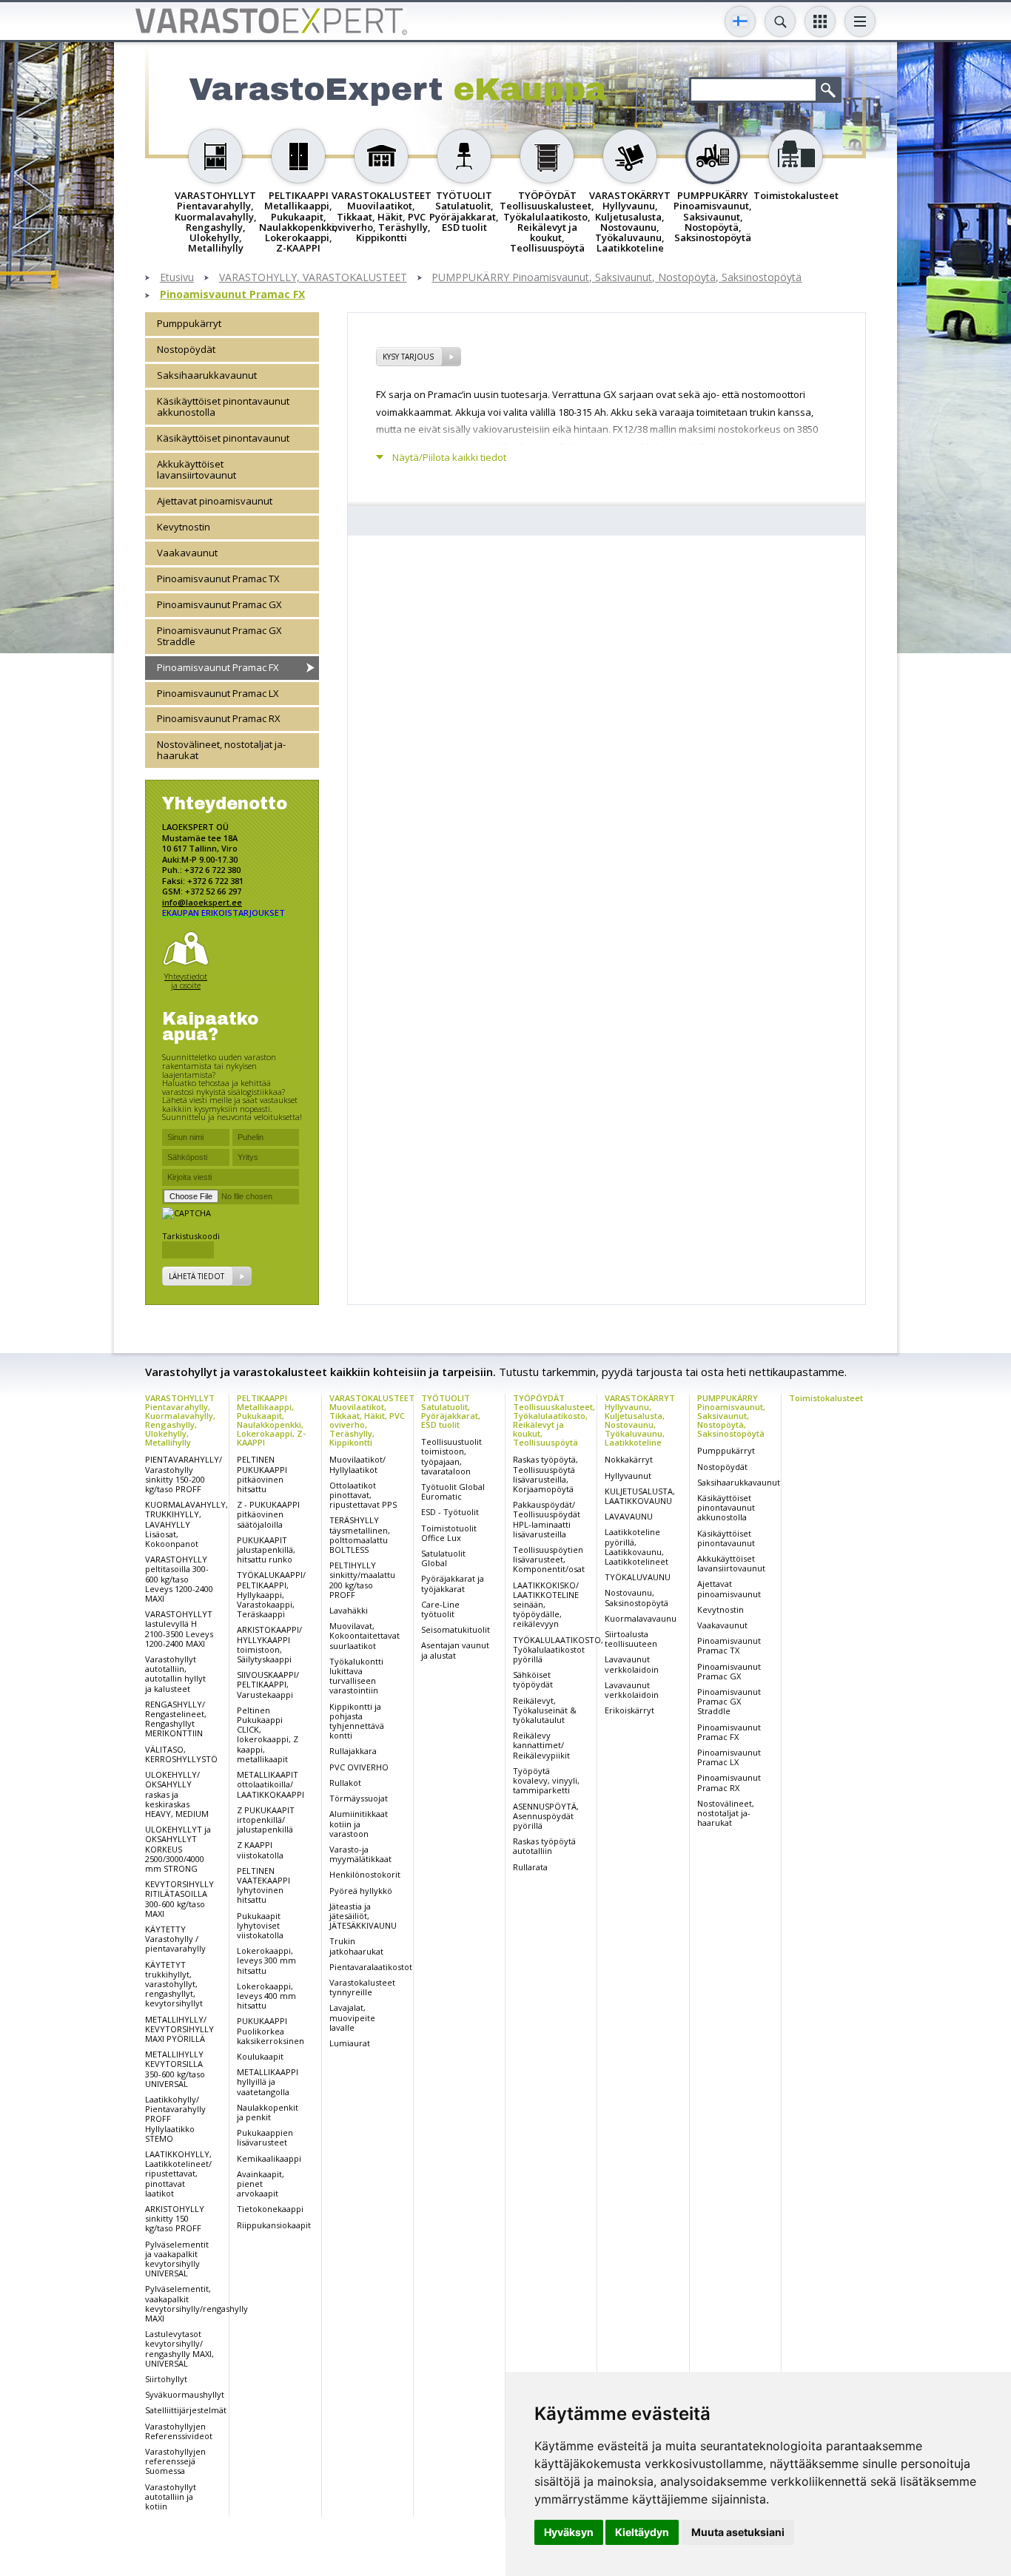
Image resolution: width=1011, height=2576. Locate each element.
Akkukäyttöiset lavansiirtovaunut (197, 469)
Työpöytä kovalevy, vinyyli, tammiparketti (546, 1780)
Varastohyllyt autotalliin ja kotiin (171, 2496)
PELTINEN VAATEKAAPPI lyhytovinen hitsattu (263, 1885)
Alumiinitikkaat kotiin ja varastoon (359, 1823)
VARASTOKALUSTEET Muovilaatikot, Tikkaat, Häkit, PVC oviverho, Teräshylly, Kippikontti (372, 1420)
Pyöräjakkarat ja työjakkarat (453, 1583)
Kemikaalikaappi (269, 2158)
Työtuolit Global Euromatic (453, 1491)
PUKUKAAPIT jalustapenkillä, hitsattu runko (266, 1550)
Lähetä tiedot (197, 1276)
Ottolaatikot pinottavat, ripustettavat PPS (363, 1495)
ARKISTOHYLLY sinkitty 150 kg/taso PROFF (175, 2218)
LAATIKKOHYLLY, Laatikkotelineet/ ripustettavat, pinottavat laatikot (178, 2174)
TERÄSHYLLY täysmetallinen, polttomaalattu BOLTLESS (360, 1535)
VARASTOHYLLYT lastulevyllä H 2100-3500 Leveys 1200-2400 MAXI (179, 1629)
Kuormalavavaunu (641, 1618)
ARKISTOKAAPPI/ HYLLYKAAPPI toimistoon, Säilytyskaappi (269, 1644)
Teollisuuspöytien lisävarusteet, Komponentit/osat (549, 1559)
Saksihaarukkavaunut (207, 375)
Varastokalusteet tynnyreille (362, 1987)
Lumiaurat (350, 2043)
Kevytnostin (184, 527)
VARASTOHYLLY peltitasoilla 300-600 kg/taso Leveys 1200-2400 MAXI (179, 1579)
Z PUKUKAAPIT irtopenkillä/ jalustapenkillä (266, 1820)
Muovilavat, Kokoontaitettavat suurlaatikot (365, 1635)
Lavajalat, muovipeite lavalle (352, 2017)
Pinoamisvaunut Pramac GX (219, 604)
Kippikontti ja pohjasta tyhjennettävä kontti (357, 1721)
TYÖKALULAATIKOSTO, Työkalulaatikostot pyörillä (558, 1649)
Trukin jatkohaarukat (356, 1946)
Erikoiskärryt (629, 1710)
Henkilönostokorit (365, 1874)
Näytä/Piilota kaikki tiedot (449, 458)
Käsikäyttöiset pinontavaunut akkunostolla (223, 407)
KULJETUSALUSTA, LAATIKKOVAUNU (640, 1496)
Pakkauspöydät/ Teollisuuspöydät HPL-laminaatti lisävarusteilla (547, 1519)
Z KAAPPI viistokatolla (260, 1850)
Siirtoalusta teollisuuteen (631, 1639)
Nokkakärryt (629, 1459)
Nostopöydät (186, 349)
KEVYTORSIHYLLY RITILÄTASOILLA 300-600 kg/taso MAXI (179, 1899)
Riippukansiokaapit (274, 2225)
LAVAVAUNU (629, 1516)
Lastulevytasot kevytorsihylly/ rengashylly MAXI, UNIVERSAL (179, 2349)
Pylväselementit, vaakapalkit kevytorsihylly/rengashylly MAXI (197, 2303)
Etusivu (177, 278)
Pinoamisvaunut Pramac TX (218, 579)
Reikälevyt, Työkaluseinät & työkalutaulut (545, 1710)
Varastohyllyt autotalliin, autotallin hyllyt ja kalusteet (175, 1674)
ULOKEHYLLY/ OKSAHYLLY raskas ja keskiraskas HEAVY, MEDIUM (177, 1794)
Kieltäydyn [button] (642, 2532)
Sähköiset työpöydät (533, 1679)
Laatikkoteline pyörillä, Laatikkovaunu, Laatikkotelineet (637, 1547)
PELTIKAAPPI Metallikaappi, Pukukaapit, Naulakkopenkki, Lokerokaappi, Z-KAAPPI (271, 1420)
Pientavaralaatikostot (371, 1967)
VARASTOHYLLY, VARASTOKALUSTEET (313, 278)
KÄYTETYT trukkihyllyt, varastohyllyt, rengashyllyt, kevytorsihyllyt (174, 1984)
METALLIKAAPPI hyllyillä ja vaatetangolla (268, 2081)
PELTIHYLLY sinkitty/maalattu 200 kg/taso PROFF (362, 1580)
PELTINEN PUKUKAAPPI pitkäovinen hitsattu (262, 1474)
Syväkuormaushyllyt (185, 2394)
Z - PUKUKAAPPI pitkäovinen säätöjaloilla (268, 1514)
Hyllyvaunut (628, 1476)
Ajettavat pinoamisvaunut (215, 501)
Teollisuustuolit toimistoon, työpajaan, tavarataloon (451, 1456)
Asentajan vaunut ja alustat (455, 1650)
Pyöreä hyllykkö (361, 1891)
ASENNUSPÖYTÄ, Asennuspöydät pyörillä (546, 1816)
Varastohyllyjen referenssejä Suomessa (175, 2461)
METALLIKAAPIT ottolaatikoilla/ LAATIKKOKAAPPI (271, 1784)
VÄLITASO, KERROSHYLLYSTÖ (181, 1754)
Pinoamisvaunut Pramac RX (219, 718)
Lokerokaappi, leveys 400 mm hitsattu (266, 1996)
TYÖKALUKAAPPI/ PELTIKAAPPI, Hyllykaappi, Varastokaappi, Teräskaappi (271, 1594)
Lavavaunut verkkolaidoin (632, 1664)
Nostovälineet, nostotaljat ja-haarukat (221, 750)
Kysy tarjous (408, 357)
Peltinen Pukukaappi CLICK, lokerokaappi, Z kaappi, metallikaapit (268, 1734)
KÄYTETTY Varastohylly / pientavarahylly (175, 1939)
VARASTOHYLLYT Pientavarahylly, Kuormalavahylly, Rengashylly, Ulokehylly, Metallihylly (180, 1420)
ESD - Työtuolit (450, 1512)
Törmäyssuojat (359, 1798)
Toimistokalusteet (826, 1398)
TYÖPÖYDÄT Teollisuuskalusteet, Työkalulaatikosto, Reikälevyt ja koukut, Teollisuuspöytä (554, 1420)
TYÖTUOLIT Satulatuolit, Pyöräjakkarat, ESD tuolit (451, 1411)
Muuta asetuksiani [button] (738, 2532)
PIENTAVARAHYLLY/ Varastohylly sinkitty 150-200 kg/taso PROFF (184, 1474)
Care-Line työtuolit (440, 1609)
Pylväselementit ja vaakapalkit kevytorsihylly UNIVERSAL (177, 2259)
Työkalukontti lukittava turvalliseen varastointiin (356, 1676)
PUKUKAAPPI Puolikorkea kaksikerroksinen (271, 2030)
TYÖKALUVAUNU (638, 1577)
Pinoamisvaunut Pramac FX (232, 295)
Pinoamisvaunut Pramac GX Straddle (219, 636)
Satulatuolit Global (443, 1558)
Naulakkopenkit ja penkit (268, 2112)
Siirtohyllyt (166, 2379)
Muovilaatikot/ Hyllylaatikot (357, 1464)
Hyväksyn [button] (569, 2532)
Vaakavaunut (187, 553)
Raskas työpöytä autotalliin (544, 1846)
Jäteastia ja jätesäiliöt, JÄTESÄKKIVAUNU (363, 1916)
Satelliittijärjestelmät (186, 2410)
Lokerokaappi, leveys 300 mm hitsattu (266, 1960)
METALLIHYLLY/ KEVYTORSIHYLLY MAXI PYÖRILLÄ (179, 2029)
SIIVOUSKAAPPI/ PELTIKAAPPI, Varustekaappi (268, 1684)
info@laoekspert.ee (202, 902)
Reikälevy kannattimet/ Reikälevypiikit (541, 1745)
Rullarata (530, 1867)
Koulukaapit (260, 2056)
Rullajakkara (353, 1751)
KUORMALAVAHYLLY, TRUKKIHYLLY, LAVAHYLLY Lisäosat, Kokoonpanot (187, 1524)
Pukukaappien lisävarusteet (265, 2137)
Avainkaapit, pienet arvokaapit (261, 2184)
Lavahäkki (349, 1610)
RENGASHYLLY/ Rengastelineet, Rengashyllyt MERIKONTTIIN (176, 1719)
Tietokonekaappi (270, 2209)
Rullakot (345, 1783)
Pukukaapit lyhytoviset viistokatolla (260, 1925)
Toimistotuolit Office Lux (449, 1533)
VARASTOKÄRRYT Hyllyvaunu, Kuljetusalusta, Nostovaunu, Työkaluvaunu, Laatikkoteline (640, 1420)
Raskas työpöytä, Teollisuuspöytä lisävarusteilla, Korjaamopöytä (545, 1474)
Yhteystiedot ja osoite (186, 981)
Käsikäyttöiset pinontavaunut (223, 438)
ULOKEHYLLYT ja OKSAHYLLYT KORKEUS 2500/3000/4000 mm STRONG (178, 1849)
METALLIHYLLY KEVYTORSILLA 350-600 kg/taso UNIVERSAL (175, 2069)
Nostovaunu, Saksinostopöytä (637, 1597)
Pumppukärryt (189, 323)
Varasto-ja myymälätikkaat (360, 1854)
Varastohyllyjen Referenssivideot (179, 2431)
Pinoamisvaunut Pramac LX (218, 693)
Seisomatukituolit (456, 1629)
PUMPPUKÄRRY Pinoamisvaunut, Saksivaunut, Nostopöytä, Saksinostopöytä (617, 278)
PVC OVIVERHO (359, 1767)
